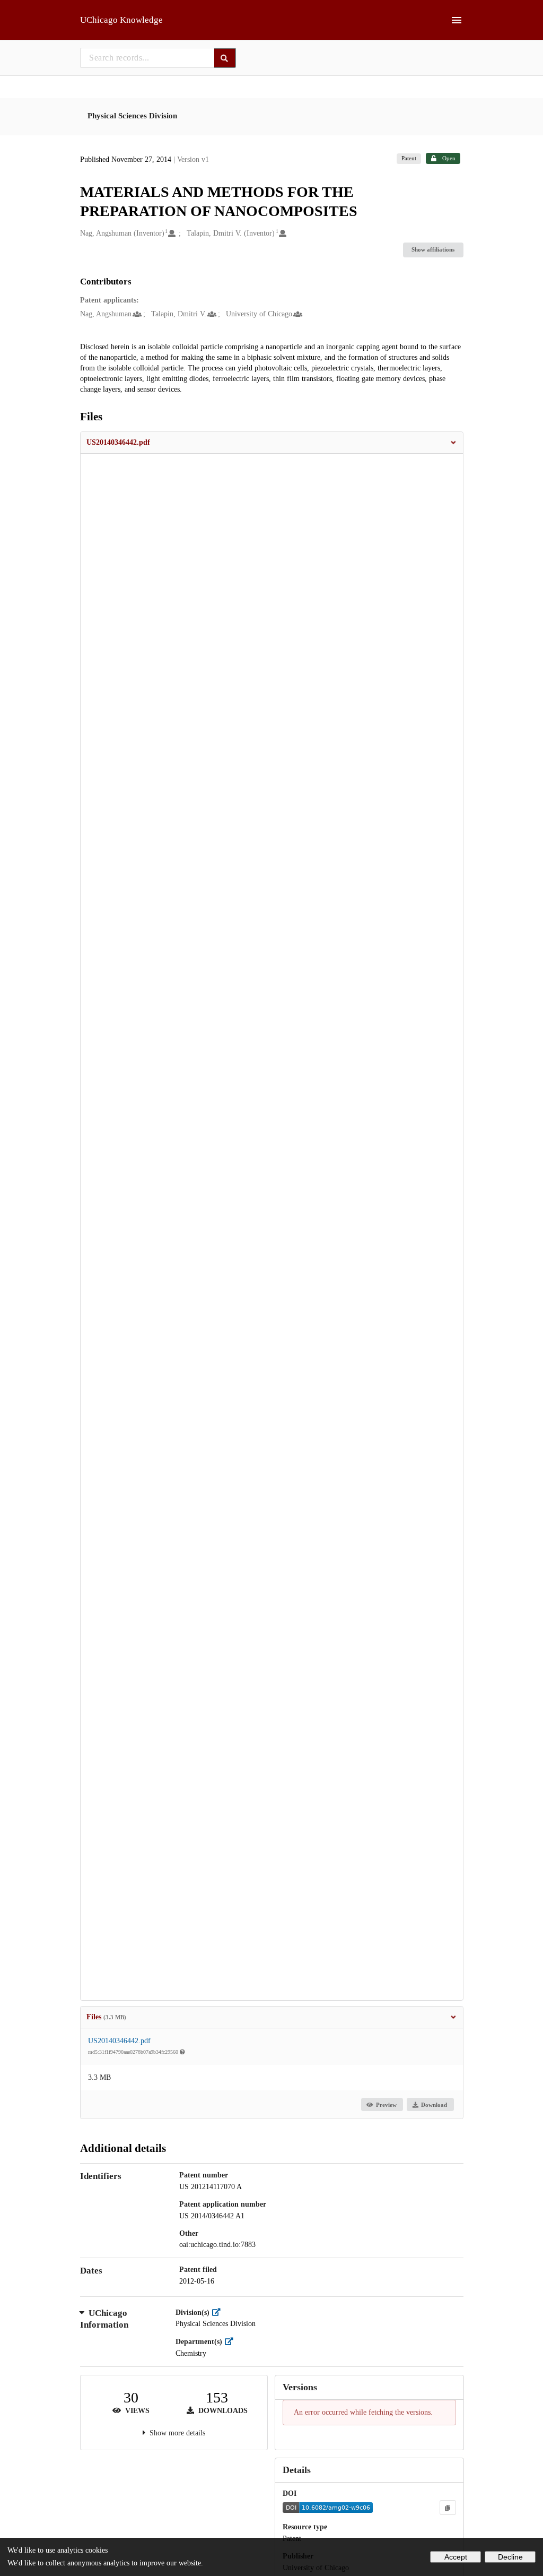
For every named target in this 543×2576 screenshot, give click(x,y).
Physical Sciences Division (132, 116)
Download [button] (434, 2105)
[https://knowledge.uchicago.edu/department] (231, 2342)
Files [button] (106, 2017)
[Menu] (457, 20)
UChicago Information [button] (104, 2319)
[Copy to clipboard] (448, 2508)
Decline (510, 2557)
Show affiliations (433, 249)
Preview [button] (386, 2105)
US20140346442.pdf (119, 2041)
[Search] (225, 58)
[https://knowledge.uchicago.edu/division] (219, 2313)
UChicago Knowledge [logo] (121, 20)
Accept (456, 2557)
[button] (272, 443)
